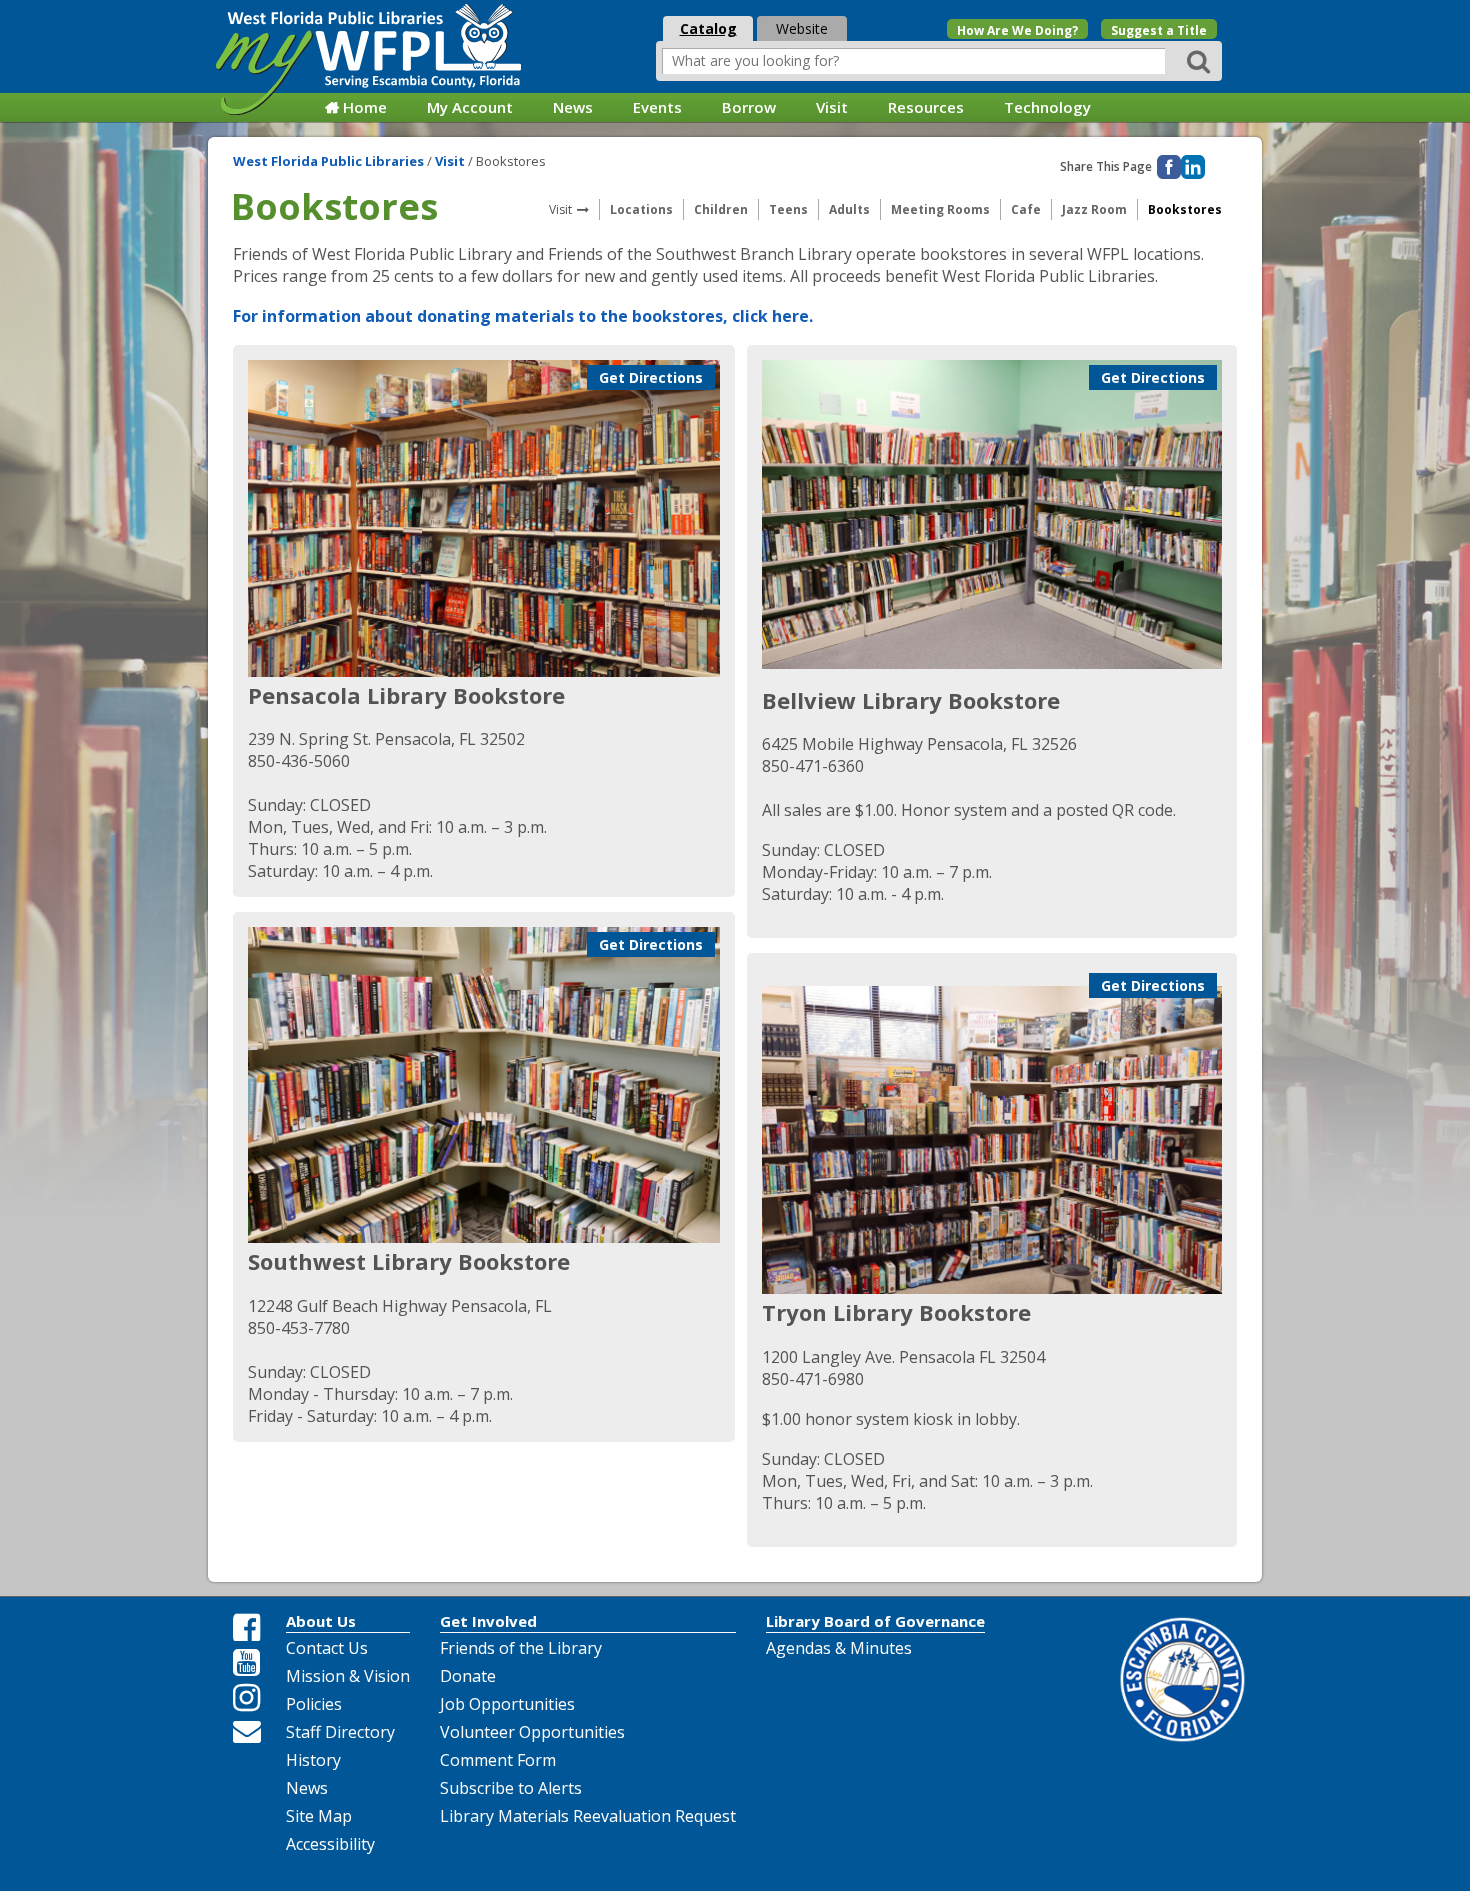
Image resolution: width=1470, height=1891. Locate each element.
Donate (468, 1676)
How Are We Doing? (1017, 30)
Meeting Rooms (940, 209)
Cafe (1026, 209)
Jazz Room (1094, 209)
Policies (314, 1704)
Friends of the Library (521, 1648)
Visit (832, 107)
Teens (788, 209)
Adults (849, 209)
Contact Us (327, 1648)
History (313, 1760)
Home (365, 107)
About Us (321, 1621)
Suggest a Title (1159, 30)
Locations (641, 209)
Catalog (708, 28)
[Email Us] (247, 1731)
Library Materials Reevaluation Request (588, 1816)
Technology (1047, 107)
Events (657, 107)
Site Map (319, 1816)
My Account (470, 107)
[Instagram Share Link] (247, 1698)
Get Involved (488, 1621)
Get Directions (651, 377)
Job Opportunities (507, 1704)
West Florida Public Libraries (330, 161)
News (573, 107)
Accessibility (330, 1844)
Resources (926, 107)
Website (802, 28)
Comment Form (498, 1760)
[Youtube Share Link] (247, 1663)
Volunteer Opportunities (532, 1732)
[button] (1201, 60)
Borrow (749, 107)
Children (721, 209)
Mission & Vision (348, 1676)
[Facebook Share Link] (247, 1628)
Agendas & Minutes (839, 1648)
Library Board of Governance (875, 1621)
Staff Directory (340, 1732)
